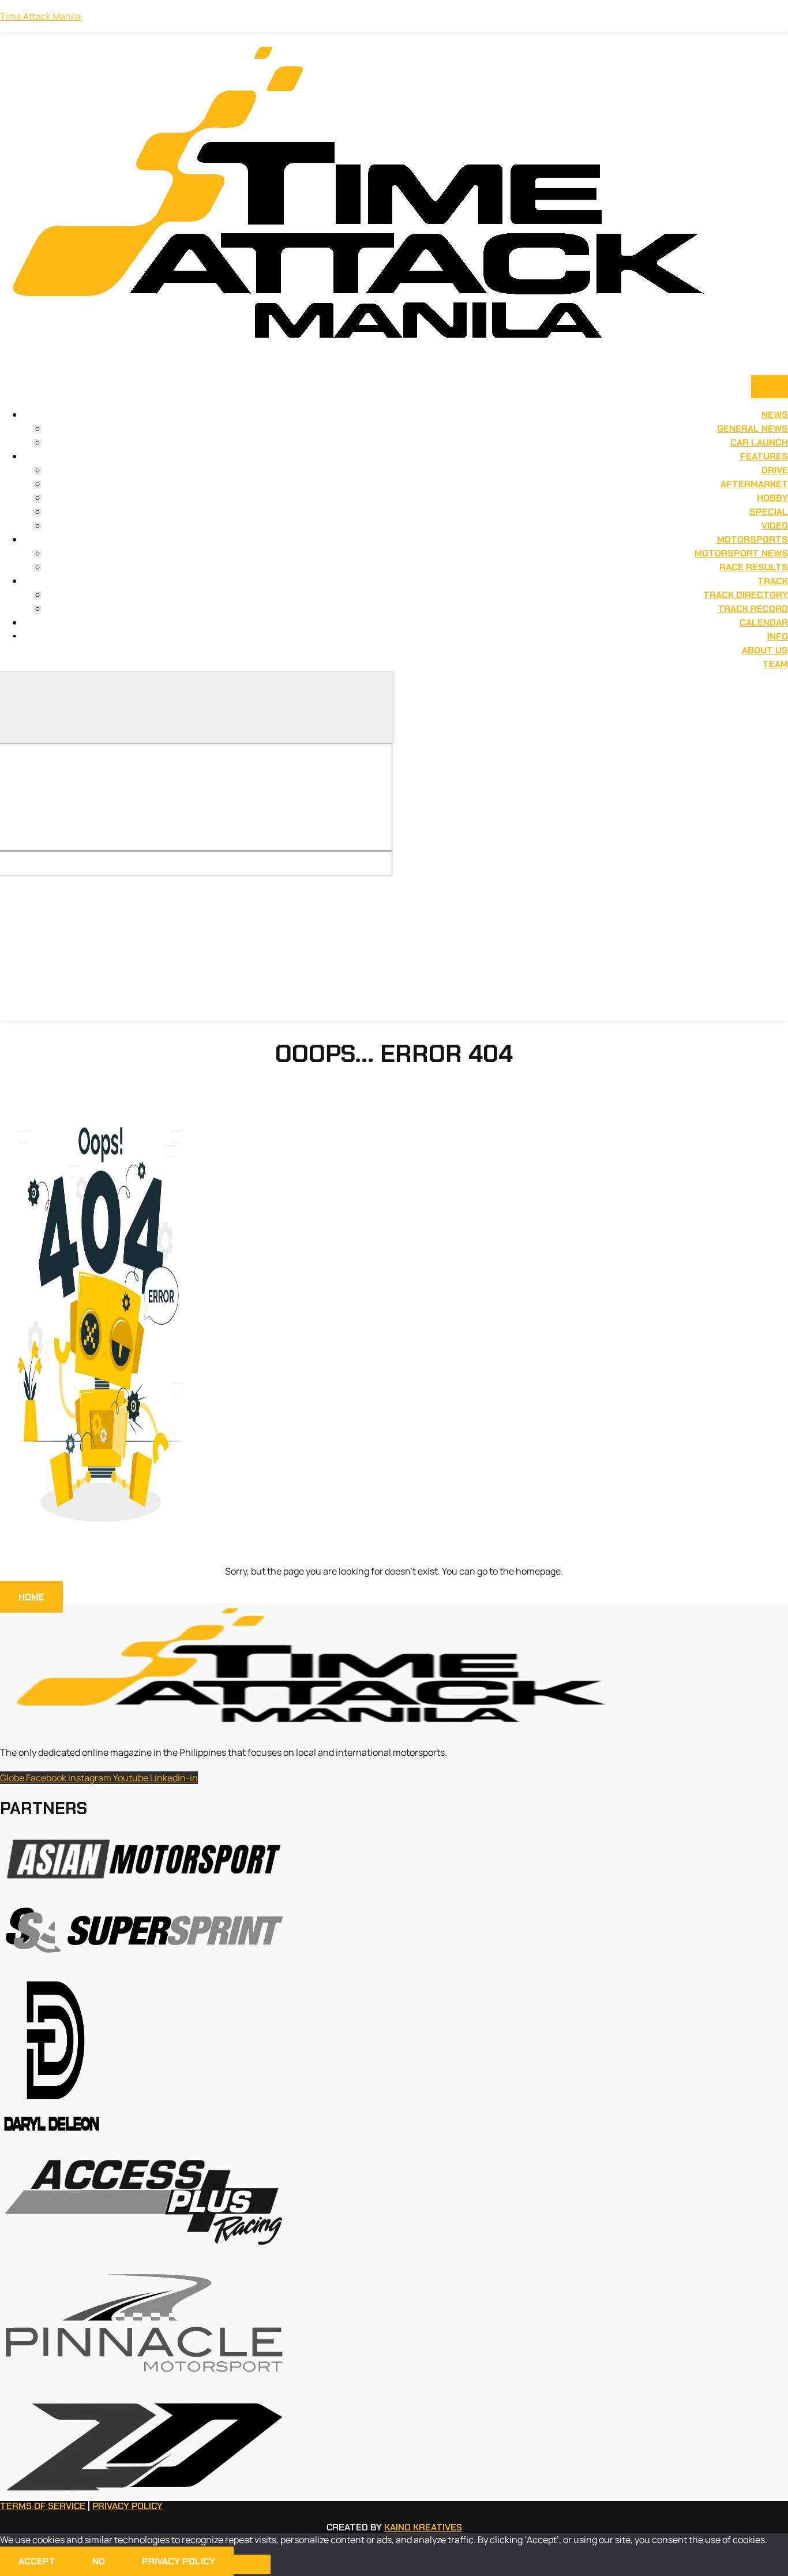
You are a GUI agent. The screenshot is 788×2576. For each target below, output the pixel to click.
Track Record (753, 609)
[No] (252, 2564)
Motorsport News (741, 553)
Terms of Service (43, 2506)
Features (764, 456)
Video (775, 526)
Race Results (754, 567)
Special (769, 512)
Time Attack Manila (40, 16)
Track (773, 581)
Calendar (764, 622)
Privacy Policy (127, 2506)
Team (775, 664)
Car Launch (759, 442)
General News (753, 429)
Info (778, 636)
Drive (775, 470)
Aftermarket (754, 484)
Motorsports (753, 539)
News (775, 415)
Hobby (772, 498)
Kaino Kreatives (423, 2527)
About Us (765, 650)
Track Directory (746, 595)
